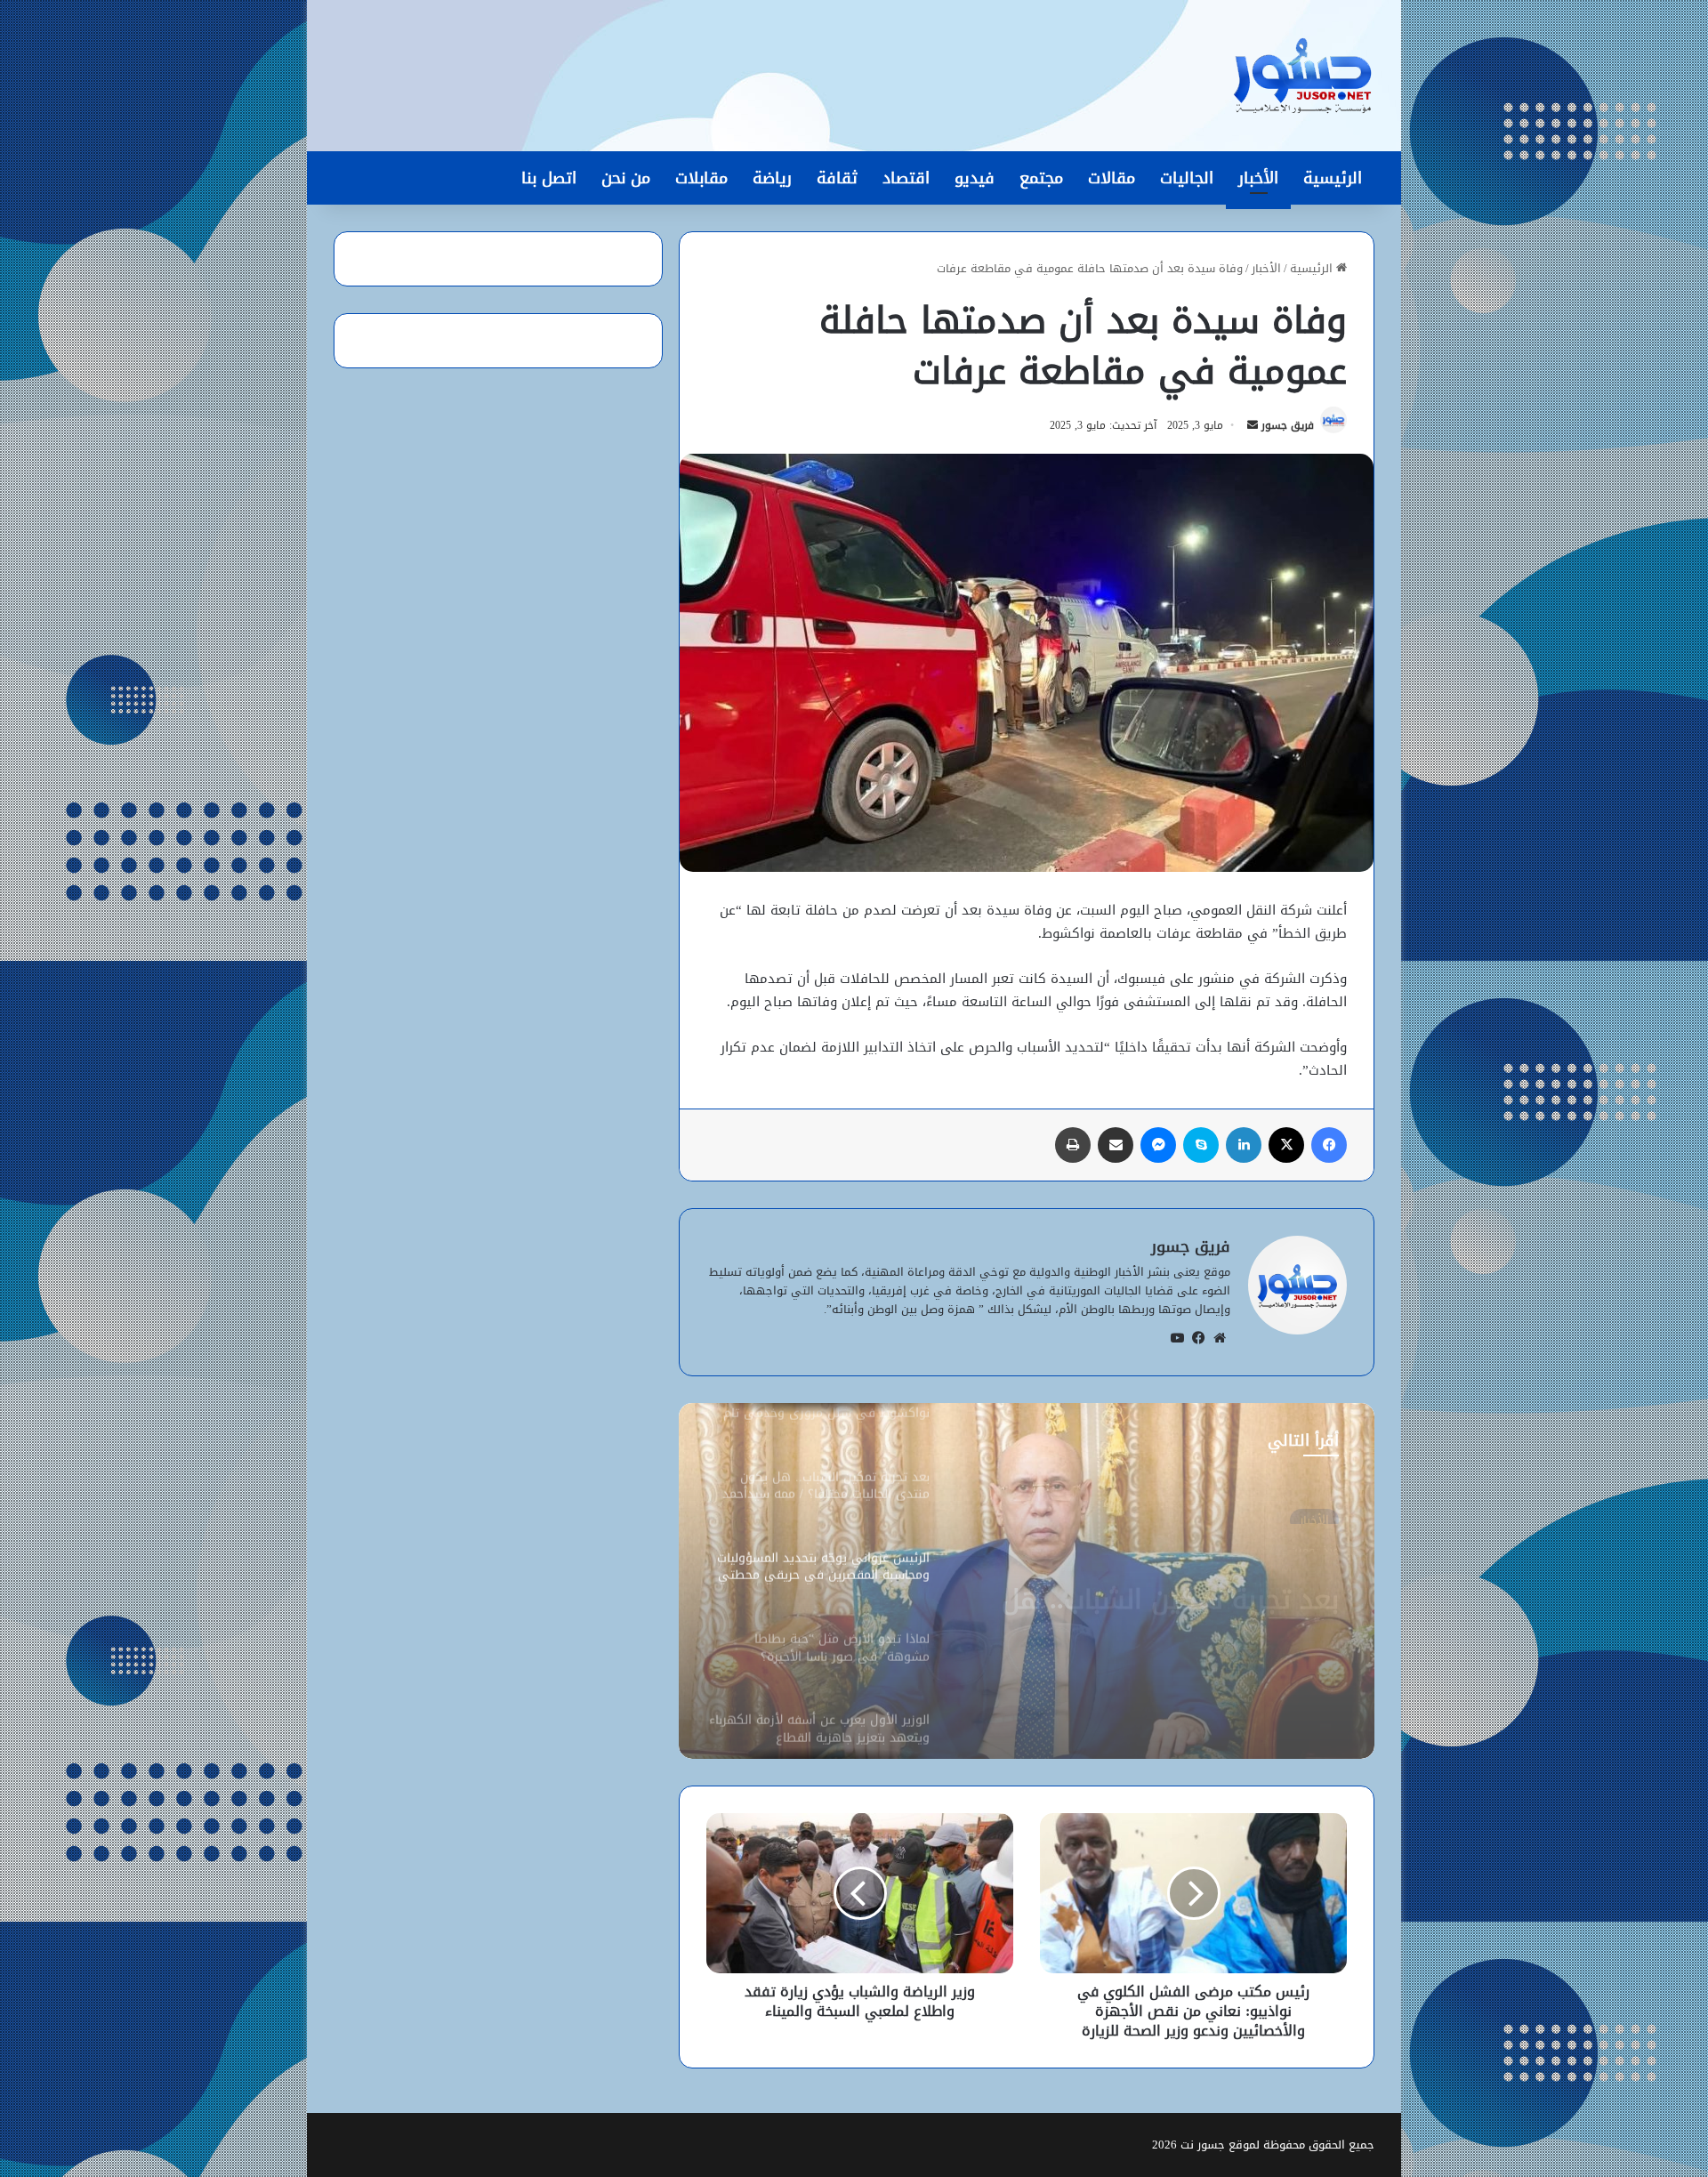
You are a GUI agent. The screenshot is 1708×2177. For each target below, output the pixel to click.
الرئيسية (1333, 178)
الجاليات (1187, 178)
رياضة (772, 178)
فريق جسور (1288, 425)
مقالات (1112, 178)
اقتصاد (906, 178)
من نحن (626, 178)
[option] (1027, 1581)
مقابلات (701, 178)
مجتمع (1041, 178)
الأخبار (1258, 178)
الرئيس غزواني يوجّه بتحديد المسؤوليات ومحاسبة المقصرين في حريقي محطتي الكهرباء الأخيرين (1158, 1588)
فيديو (975, 178)
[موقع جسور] (1302, 76)
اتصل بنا (549, 178)
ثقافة (837, 178)
